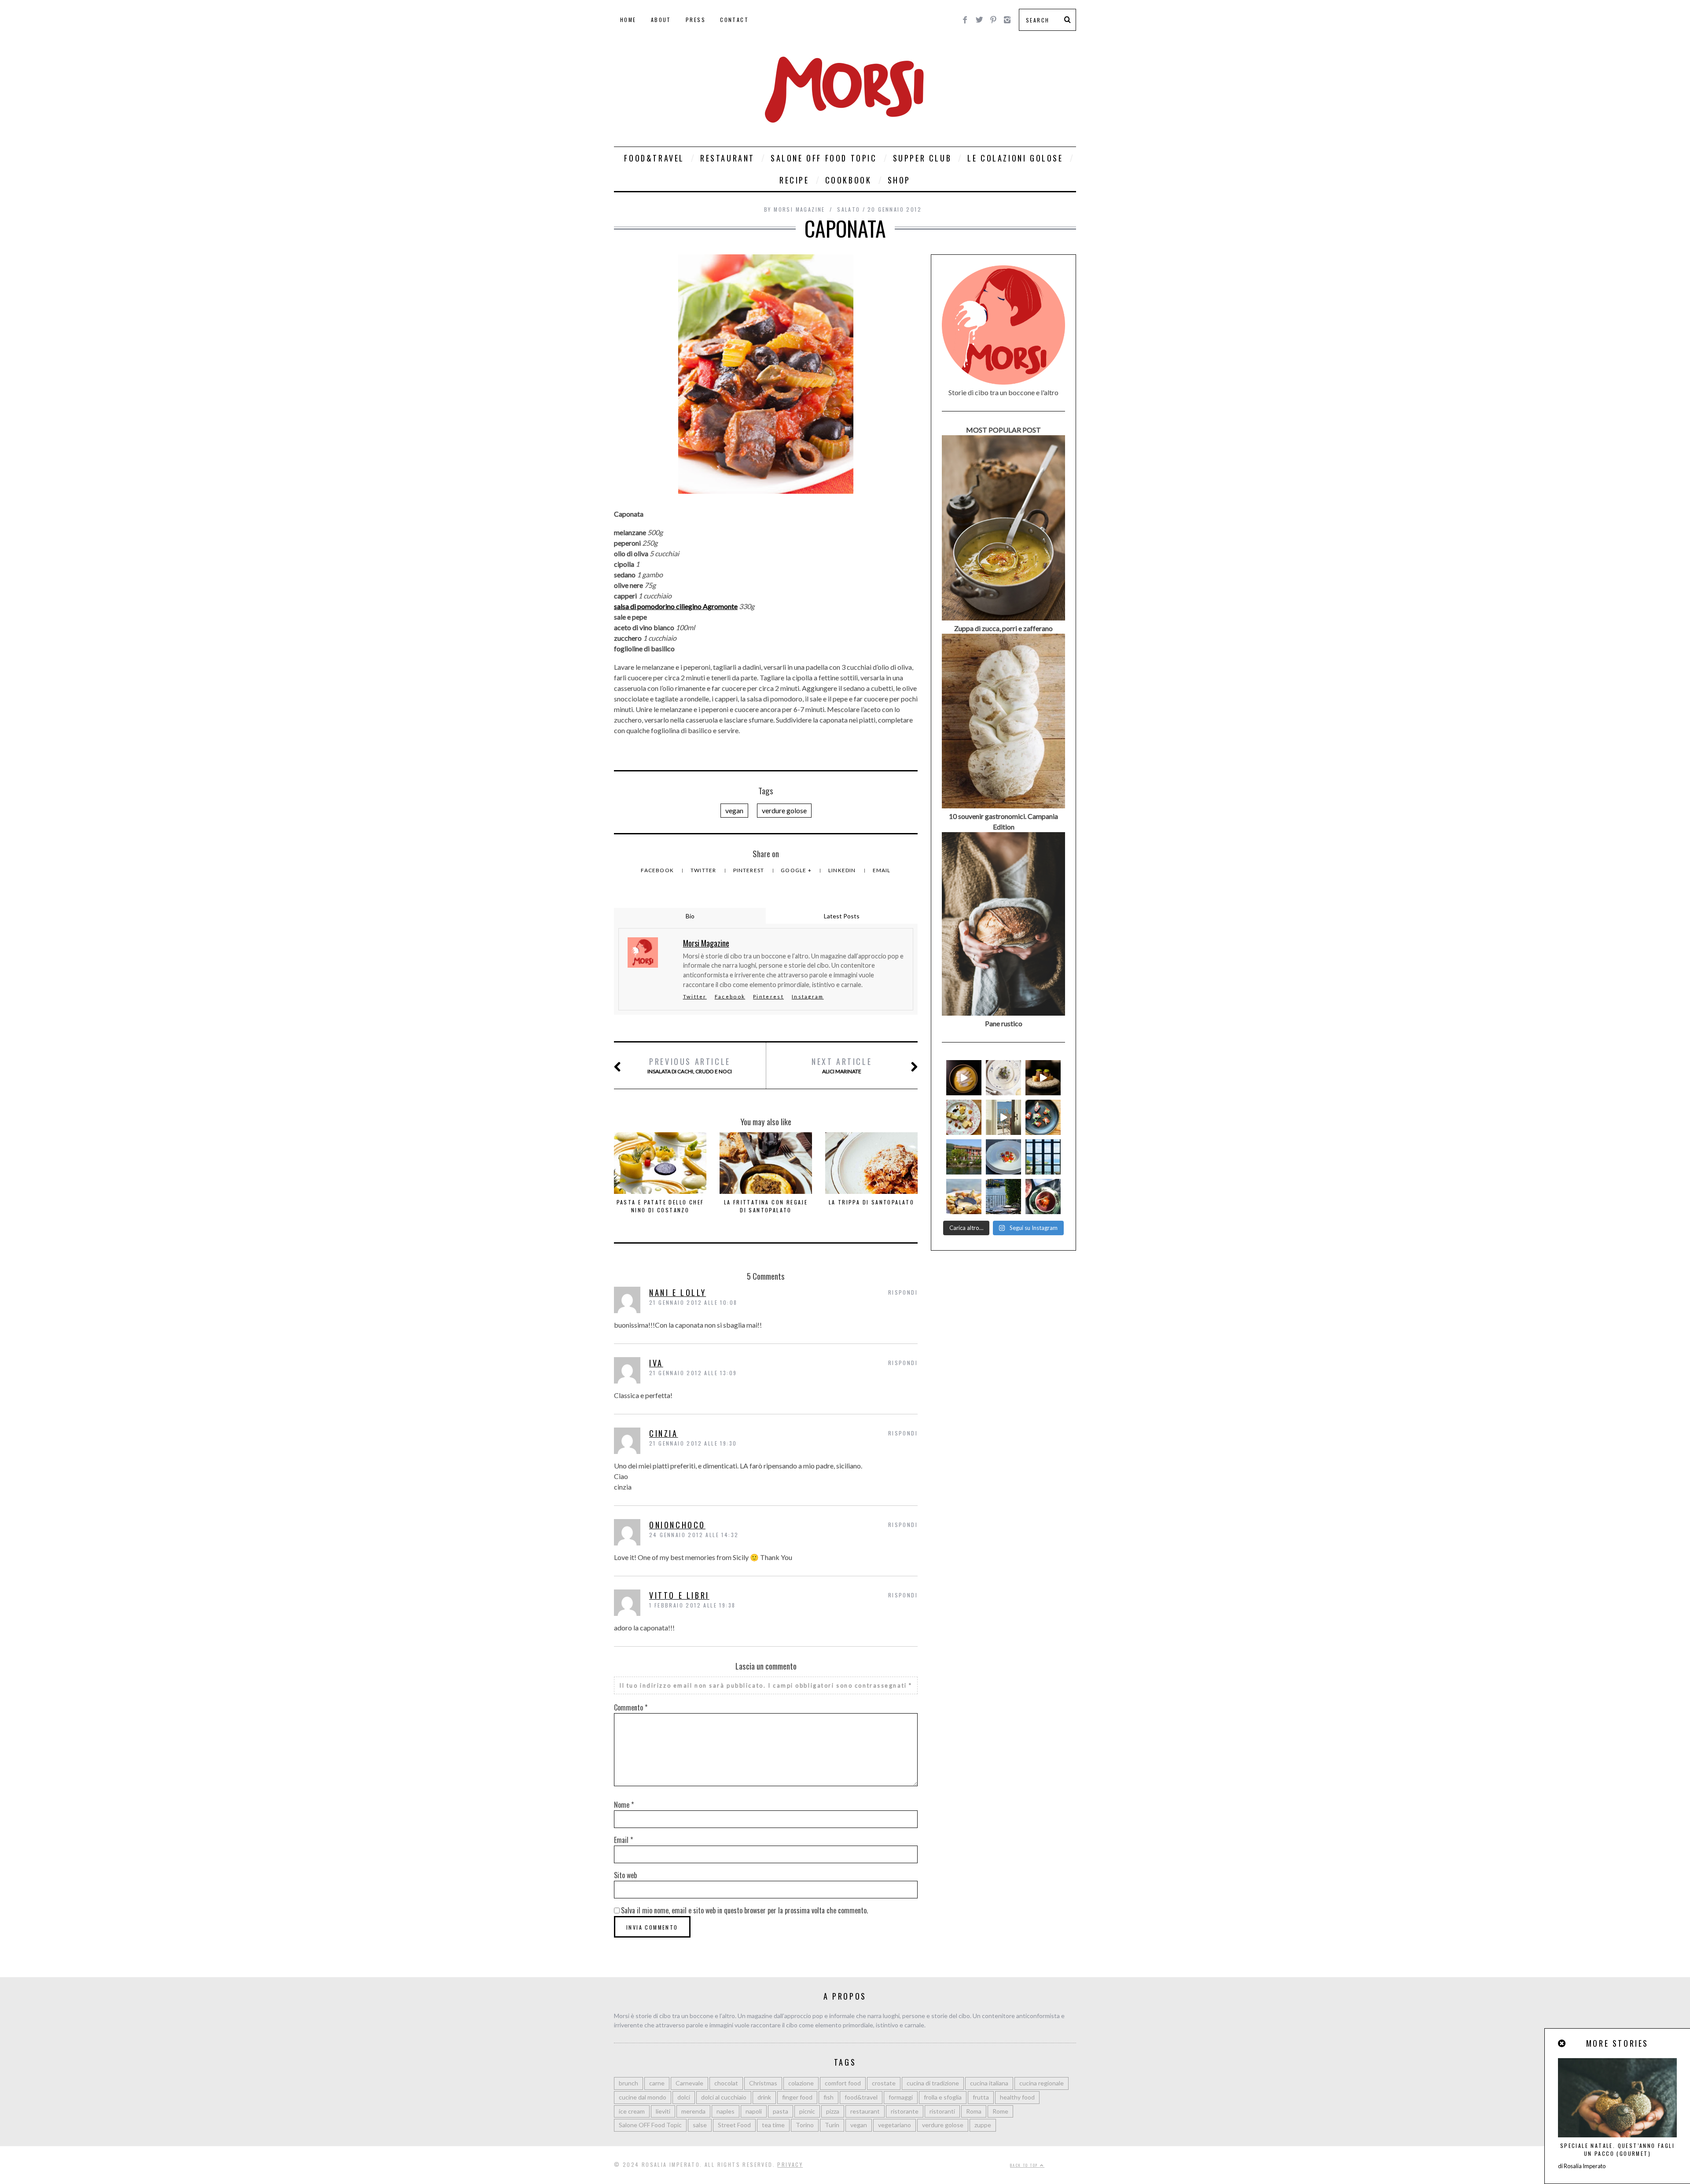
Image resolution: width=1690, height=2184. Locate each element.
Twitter (704, 870)
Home (628, 20)
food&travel (861, 2097)
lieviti (663, 2111)
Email (882, 870)
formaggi (901, 2097)
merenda (693, 2111)
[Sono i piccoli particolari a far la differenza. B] (1043, 1197)
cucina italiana (989, 2083)
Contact (734, 20)
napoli (754, 2111)
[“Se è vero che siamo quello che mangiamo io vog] (964, 1078)
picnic (807, 2111)
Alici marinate (842, 1065)
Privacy (790, 2164)
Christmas (763, 2083)
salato (849, 209)
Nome (624, 1805)
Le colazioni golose (1015, 158)
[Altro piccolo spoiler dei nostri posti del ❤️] (1003, 1078)
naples (726, 2111)
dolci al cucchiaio (724, 2097)
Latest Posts (842, 916)
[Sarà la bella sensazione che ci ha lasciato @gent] (1043, 1117)
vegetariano (895, 2125)
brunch (628, 2083)
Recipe (794, 180)
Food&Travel (654, 158)
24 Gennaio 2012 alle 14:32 (694, 1535)
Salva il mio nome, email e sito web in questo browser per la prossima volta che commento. (744, 1910)
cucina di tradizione (933, 2083)
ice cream (632, 2111)
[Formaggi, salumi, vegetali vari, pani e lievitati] (964, 1117)
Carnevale (689, 2083)
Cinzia (664, 1433)
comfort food (843, 2083)
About (661, 20)
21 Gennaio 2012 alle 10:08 (693, 1302)
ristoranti (942, 2111)
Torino (805, 2125)
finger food (797, 2097)
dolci (684, 2097)
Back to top (1025, 2165)
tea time (773, 2125)
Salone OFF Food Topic (824, 158)
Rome (1000, 2111)
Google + (797, 870)
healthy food (1017, 2097)
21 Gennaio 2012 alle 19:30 (693, 1443)
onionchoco (677, 1525)
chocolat (726, 2083)
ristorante (905, 2111)
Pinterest (749, 870)
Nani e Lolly (678, 1292)
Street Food (734, 2125)
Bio (690, 916)
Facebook (658, 870)
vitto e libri (679, 1595)
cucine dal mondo (643, 2097)
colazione (801, 2083)
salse (700, 2125)
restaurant (865, 2111)
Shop (899, 180)
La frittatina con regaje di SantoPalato (766, 1206)
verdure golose (784, 810)
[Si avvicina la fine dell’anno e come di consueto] (1043, 1078)
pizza (833, 2111)
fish (828, 2097)
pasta (781, 2111)
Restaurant (727, 158)
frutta (981, 2097)
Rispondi (903, 1292)
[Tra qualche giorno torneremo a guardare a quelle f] (1043, 1157)
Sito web (625, 1875)
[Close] (1562, 2043)
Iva (656, 1363)
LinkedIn (843, 870)
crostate (884, 2083)
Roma (974, 2111)
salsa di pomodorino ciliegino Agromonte (676, 606)
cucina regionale (1042, 2083)
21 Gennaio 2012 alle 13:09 (693, 1373)
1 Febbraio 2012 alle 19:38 (692, 1605)
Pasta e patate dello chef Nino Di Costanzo (660, 1206)
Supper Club (922, 158)
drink (764, 2097)
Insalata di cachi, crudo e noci (690, 1065)
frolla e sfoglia (943, 2097)
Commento (631, 1707)
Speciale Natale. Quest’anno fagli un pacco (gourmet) (1617, 2149)
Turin (832, 2125)
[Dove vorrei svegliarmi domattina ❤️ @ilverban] (1003, 1197)
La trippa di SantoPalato (872, 1202)
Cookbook (849, 180)
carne (657, 2083)
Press (696, 20)
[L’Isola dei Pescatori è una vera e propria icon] (964, 1157)
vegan (734, 810)
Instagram (808, 997)
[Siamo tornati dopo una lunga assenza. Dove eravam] (964, 1197)
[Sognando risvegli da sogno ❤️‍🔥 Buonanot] (1003, 1117)
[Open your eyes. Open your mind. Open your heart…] (1003, 1157)
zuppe (983, 2125)
